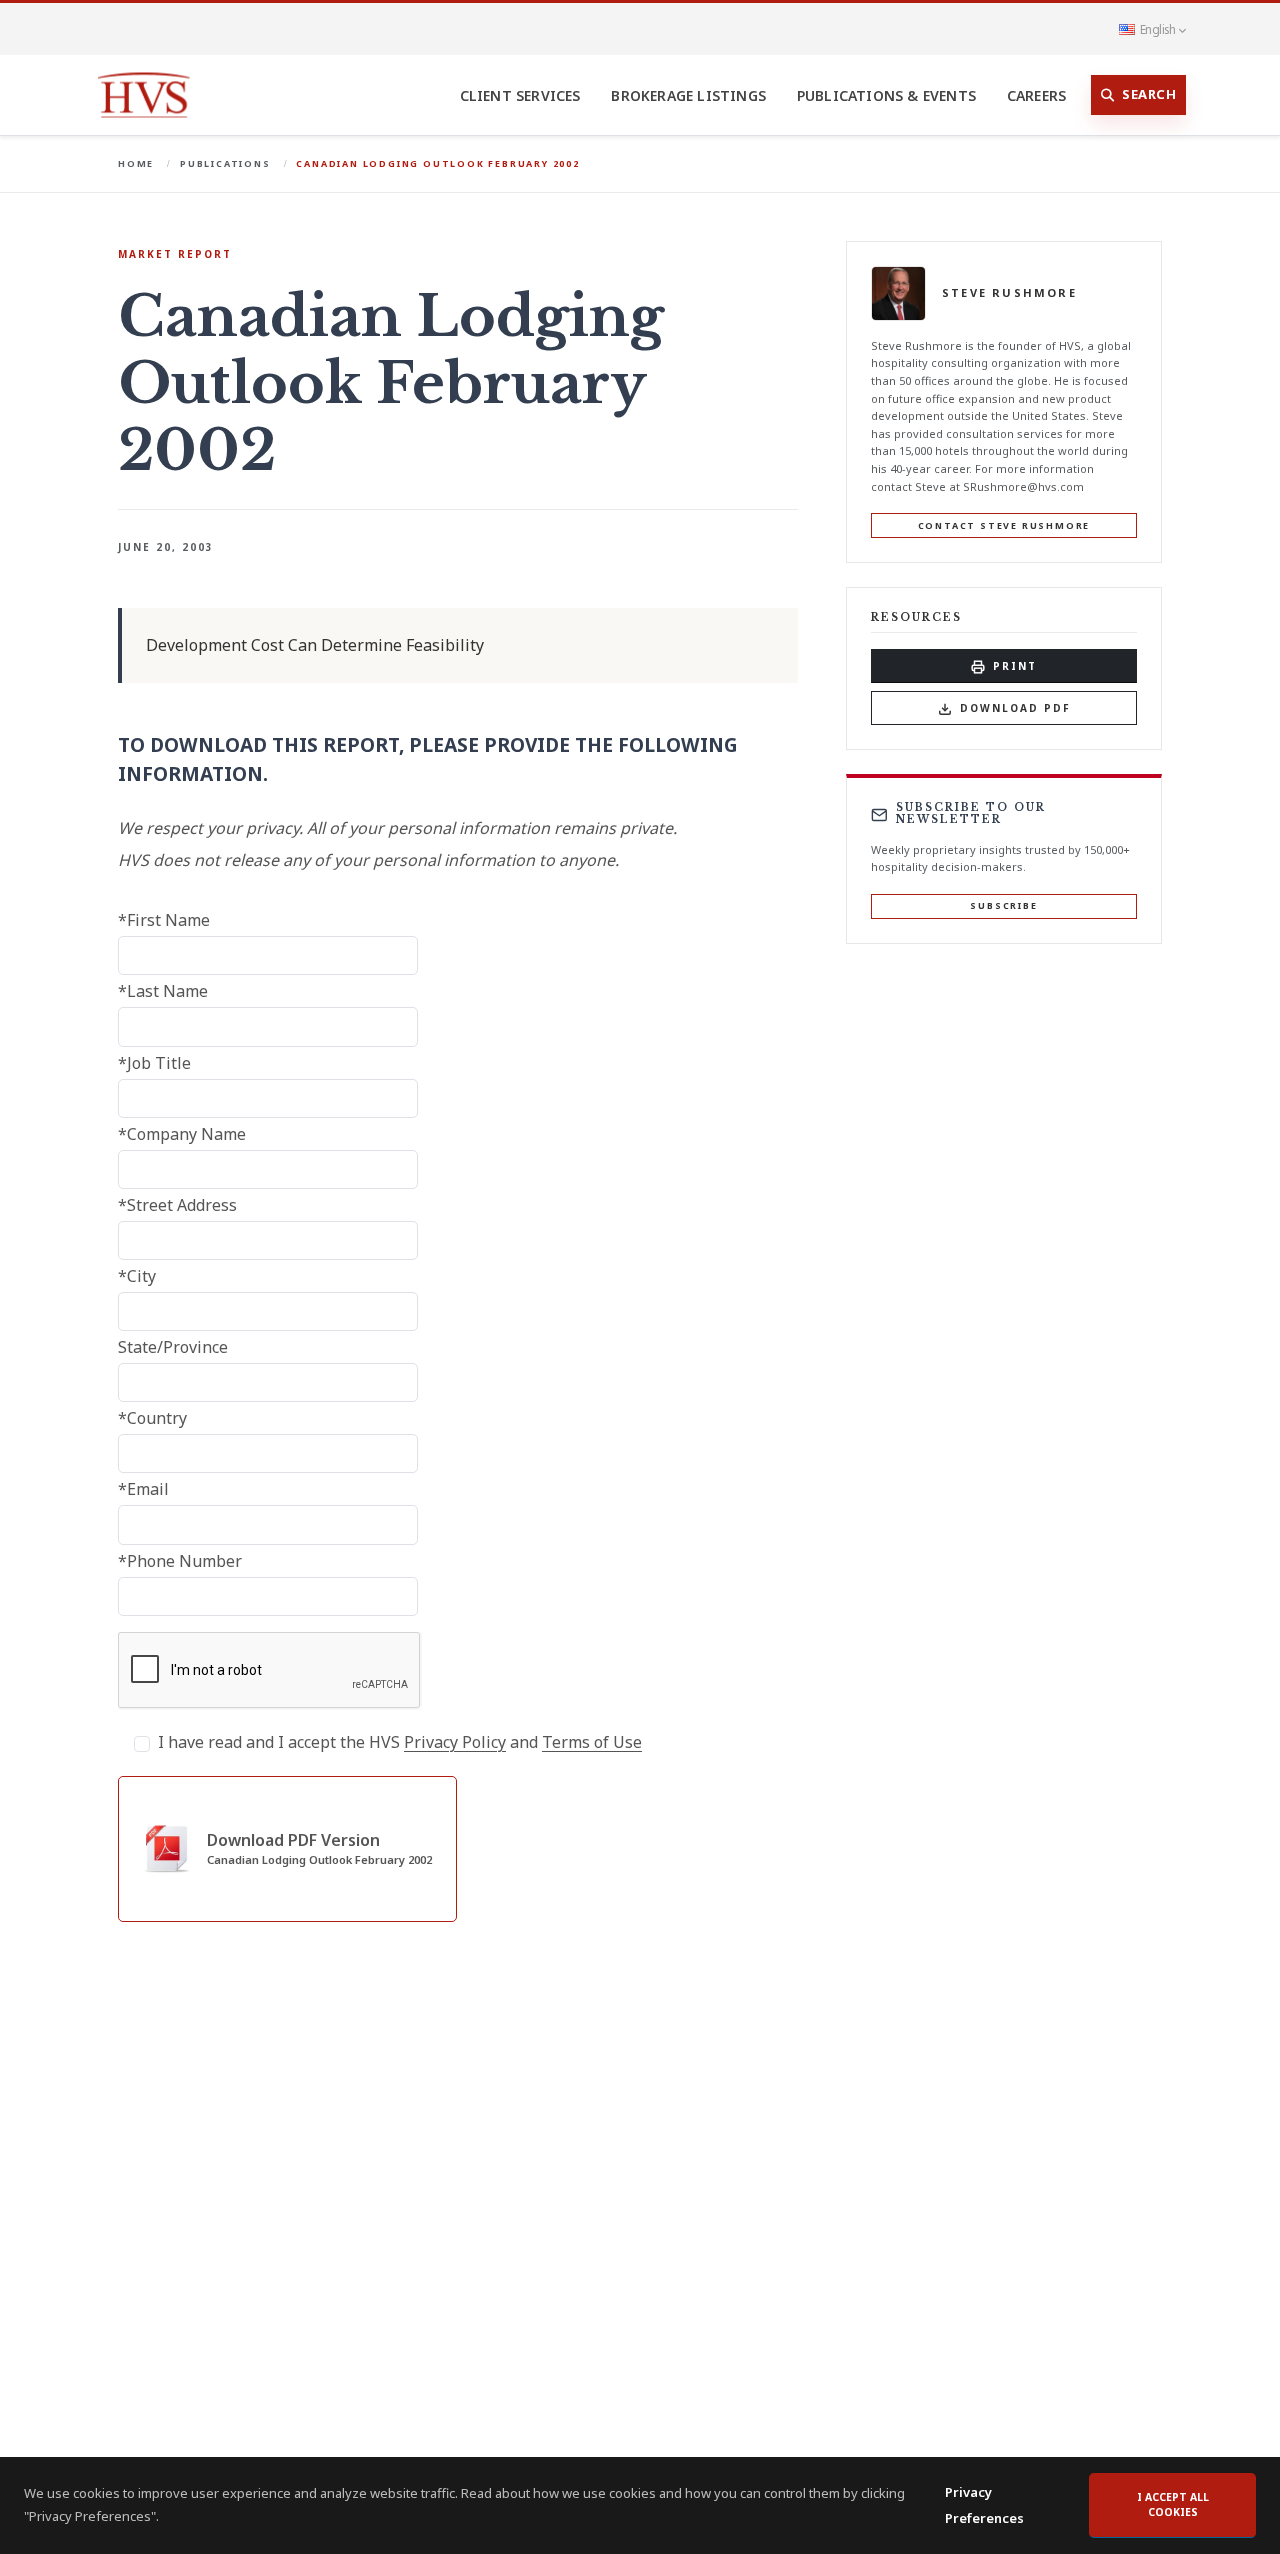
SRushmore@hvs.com (1023, 486)
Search (1149, 94)
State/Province (173, 1347)
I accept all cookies (1173, 2505)
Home (136, 163)
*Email (143, 1489)
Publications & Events (886, 95)
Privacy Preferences (984, 2505)
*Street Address (177, 1205)
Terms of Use (592, 1742)
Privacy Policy (455, 1742)
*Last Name (163, 991)
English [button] (1157, 29)
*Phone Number (180, 1561)
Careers (1036, 95)
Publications (225, 163)
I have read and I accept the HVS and (400, 1742)
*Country (152, 1418)
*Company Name (182, 1134)
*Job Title (154, 1063)
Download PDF (1015, 708)
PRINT (1015, 666)
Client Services (520, 95)
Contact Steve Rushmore (1004, 525)
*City (137, 1276)
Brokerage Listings (688, 95)
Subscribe (1003, 906)
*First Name (164, 920)
